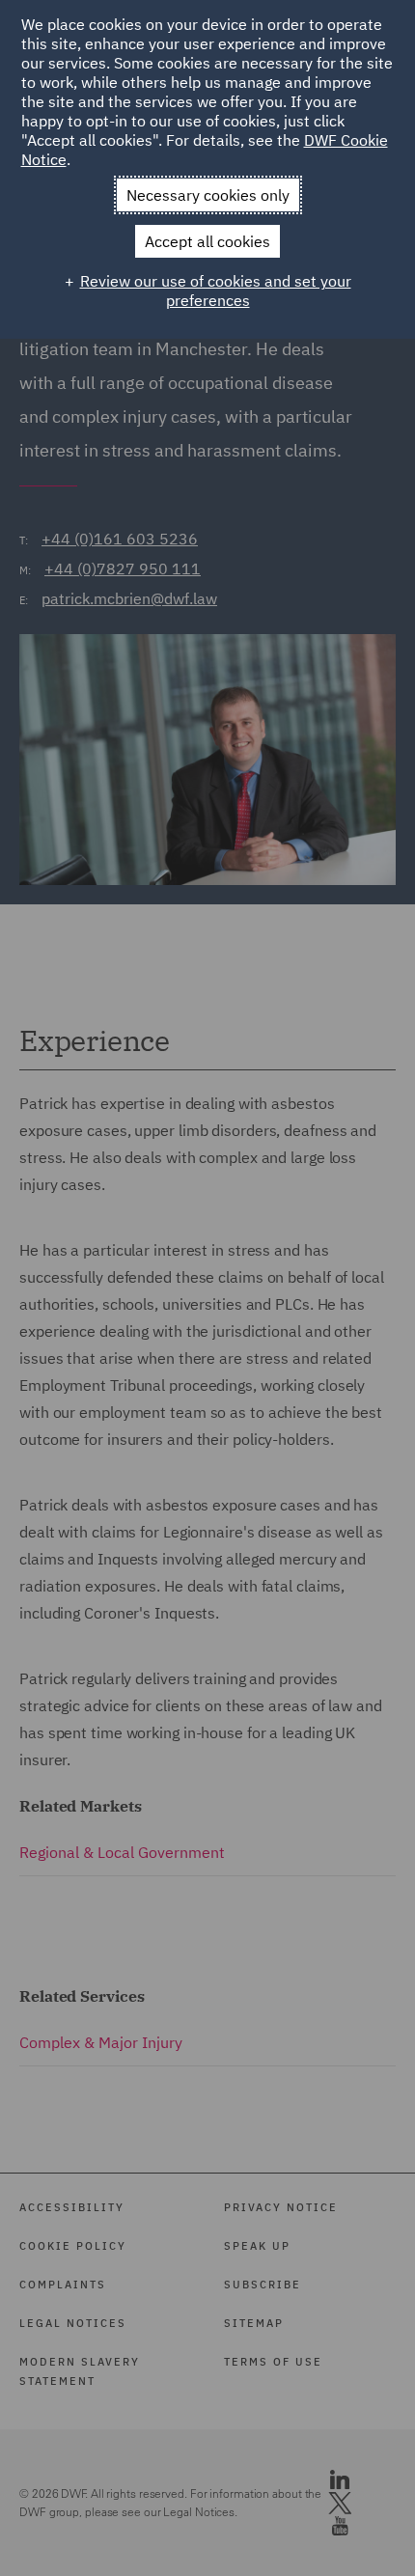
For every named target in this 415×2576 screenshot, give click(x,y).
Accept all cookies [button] (207, 241)
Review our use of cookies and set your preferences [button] (216, 291)
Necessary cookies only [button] (208, 195)
